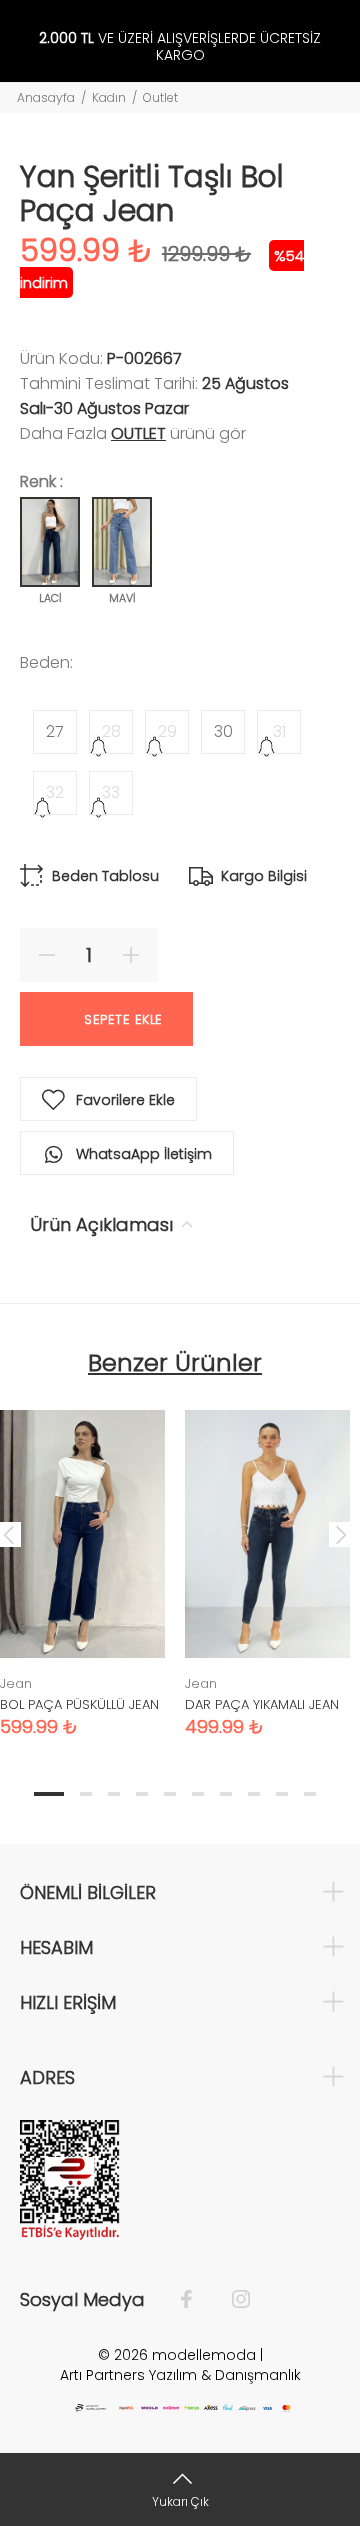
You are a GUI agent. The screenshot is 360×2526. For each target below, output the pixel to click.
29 (167, 731)
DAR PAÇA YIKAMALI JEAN (262, 1704)
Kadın (109, 97)
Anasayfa (46, 97)
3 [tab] (114, 1794)
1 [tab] (49, 1794)
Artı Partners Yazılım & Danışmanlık (180, 2375)
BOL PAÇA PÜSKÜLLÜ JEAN (79, 1704)
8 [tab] (254, 1794)
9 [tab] (282, 1794)
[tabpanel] (267, 1558)
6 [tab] (198, 1794)
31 (279, 731)
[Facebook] (196, 2300)
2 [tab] (86, 1794)
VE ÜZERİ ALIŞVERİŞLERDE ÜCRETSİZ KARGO (180, 47)
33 (111, 792)
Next (341, 1534)
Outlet (160, 97)
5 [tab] (170, 1794)
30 (223, 731)
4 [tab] (142, 1794)
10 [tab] (310, 1794)
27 (55, 731)
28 (111, 731)
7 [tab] (226, 1794)
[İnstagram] (231, 2300)
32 (55, 792)
